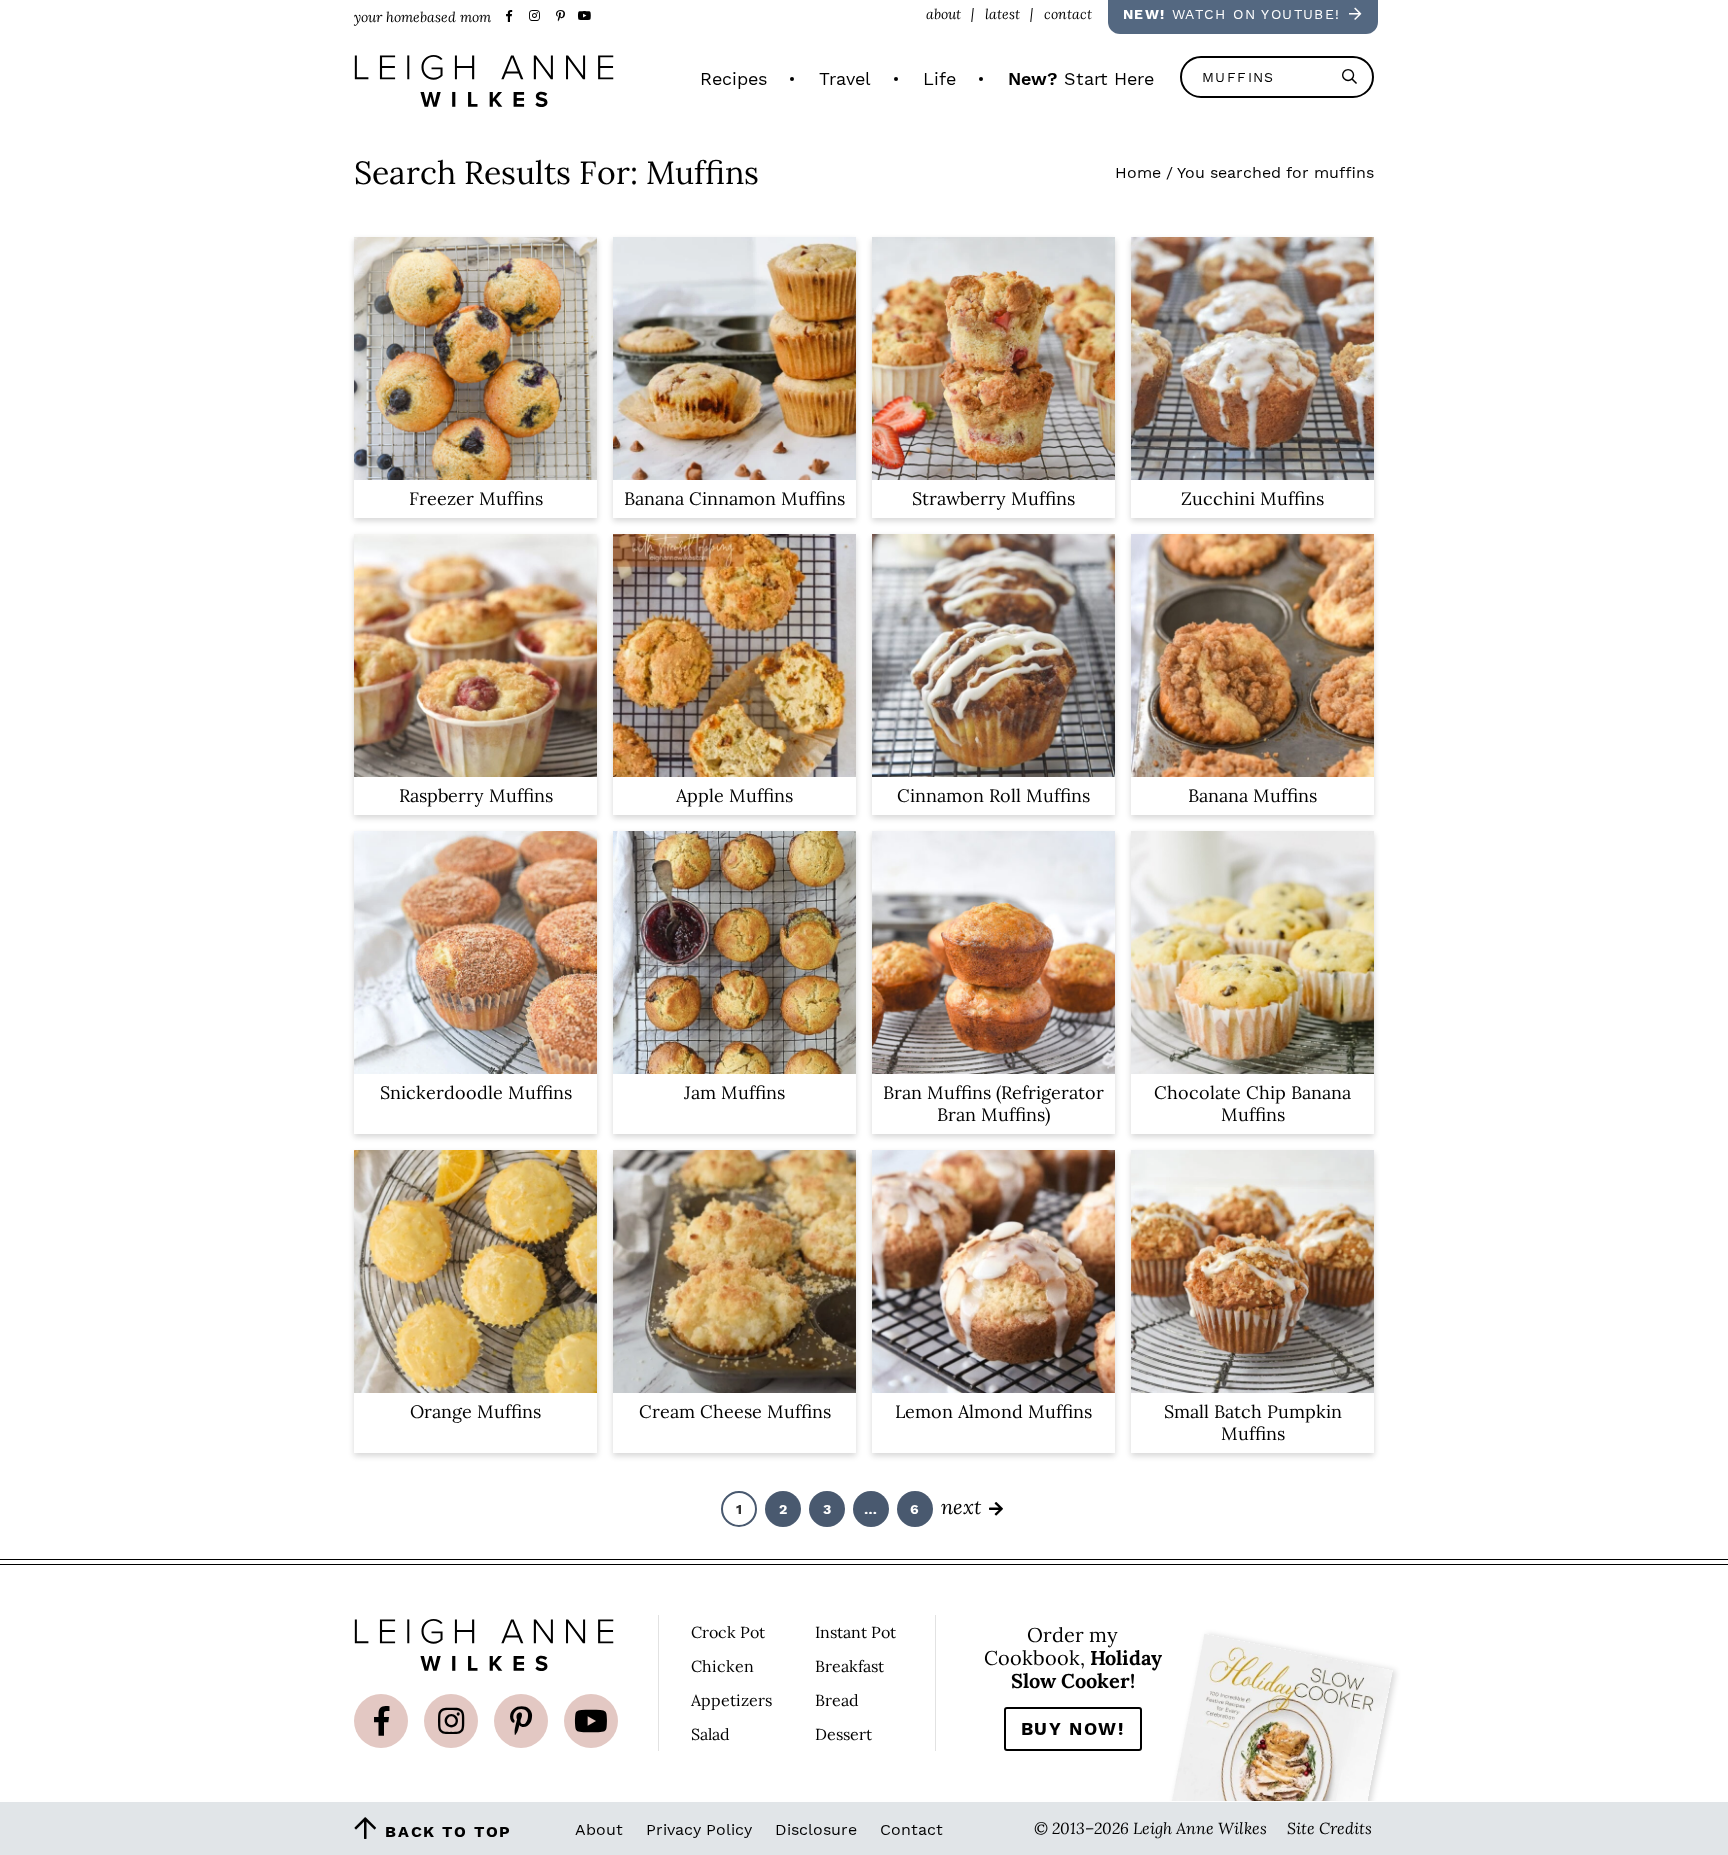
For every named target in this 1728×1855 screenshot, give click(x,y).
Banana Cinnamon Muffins (734, 498)
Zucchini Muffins (1252, 498)
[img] (381, 1721)
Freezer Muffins (476, 498)
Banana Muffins (1252, 795)
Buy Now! (1073, 1728)
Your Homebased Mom (484, 81)
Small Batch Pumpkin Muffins (1253, 1422)
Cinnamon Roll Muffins (993, 795)
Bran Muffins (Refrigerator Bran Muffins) (993, 1103)
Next (961, 1506)
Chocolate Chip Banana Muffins (1252, 1103)
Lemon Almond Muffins (993, 1411)
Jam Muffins (734, 1092)
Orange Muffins (475, 1411)
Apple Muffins (734, 795)
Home (1138, 172)
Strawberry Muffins (993, 498)
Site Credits (1329, 1827)
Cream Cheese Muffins (735, 1411)
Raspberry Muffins (476, 795)
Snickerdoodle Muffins (476, 1092)
